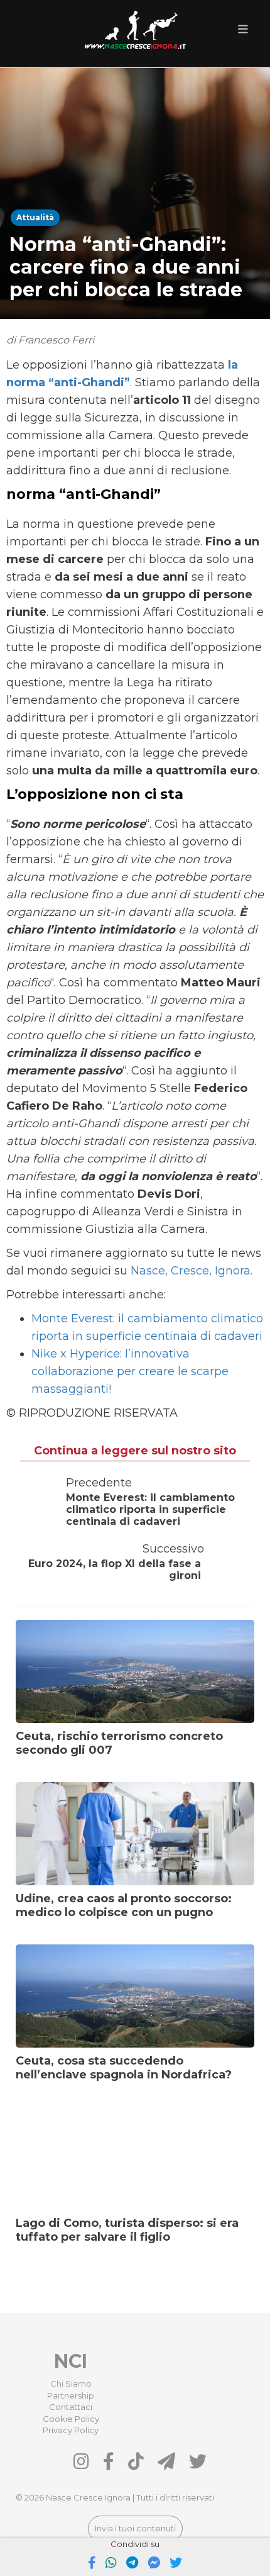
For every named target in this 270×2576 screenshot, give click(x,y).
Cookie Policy (71, 2419)
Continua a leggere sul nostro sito (135, 1451)
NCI (71, 2361)
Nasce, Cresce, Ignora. (192, 1271)
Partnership (71, 2395)
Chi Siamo (71, 2384)
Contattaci (71, 2407)
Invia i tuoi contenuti (135, 2528)
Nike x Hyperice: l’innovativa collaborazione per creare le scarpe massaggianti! (130, 1371)
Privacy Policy (71, 2430)
